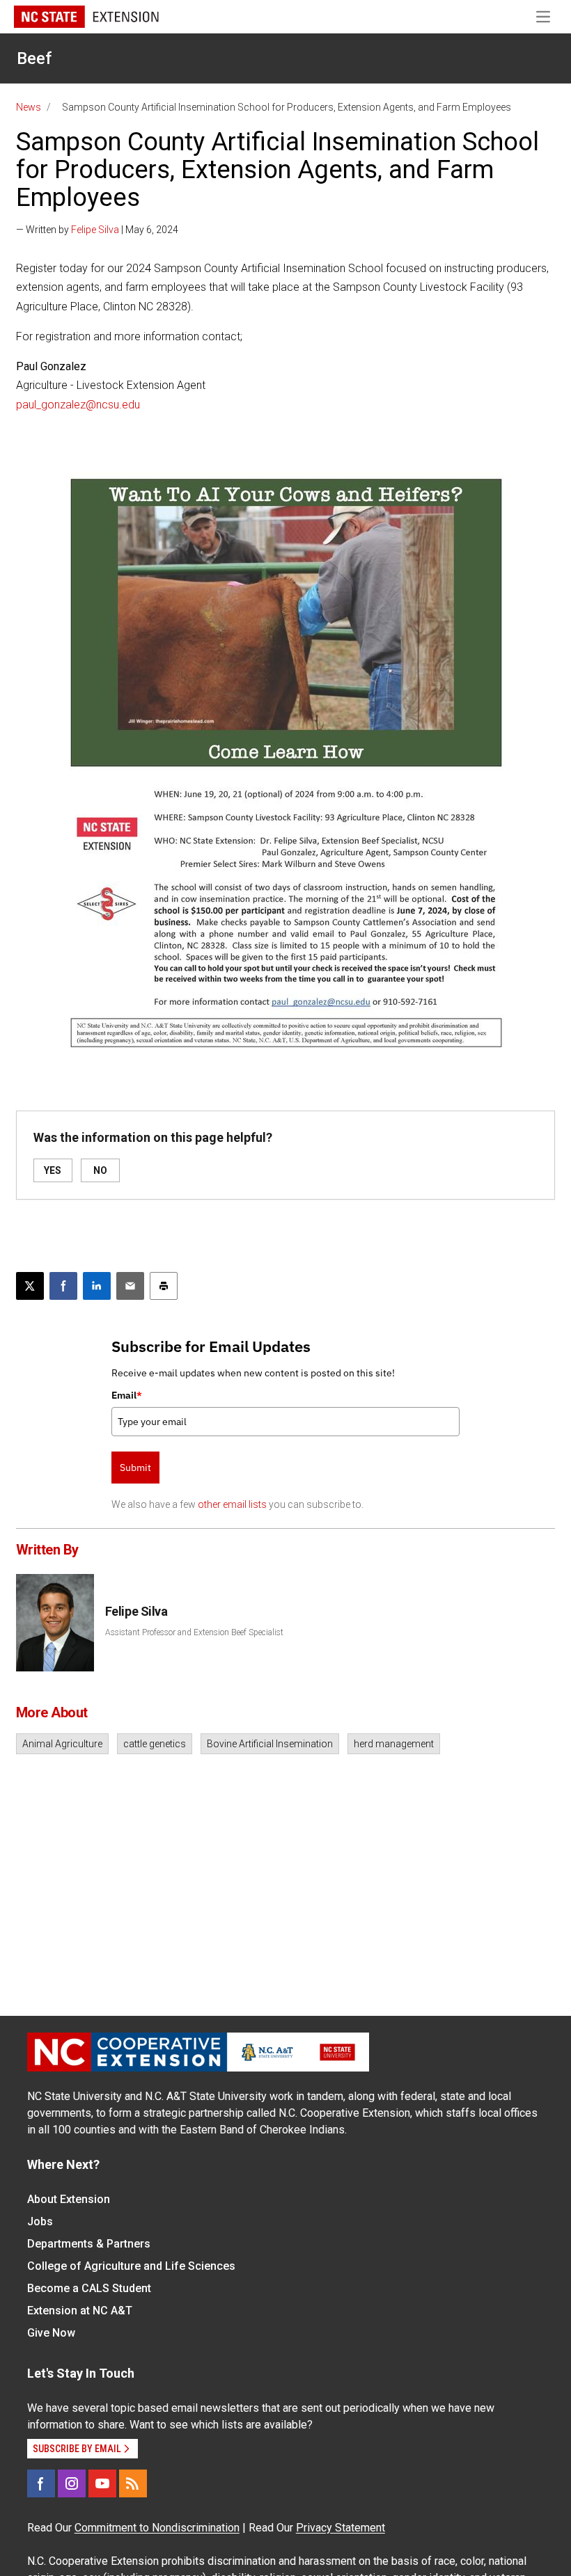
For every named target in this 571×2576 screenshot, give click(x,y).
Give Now (51, 2333)
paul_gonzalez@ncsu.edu (78, 405)
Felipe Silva (95, 230)
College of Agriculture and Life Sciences (131, 2266)
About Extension (69, 2199)
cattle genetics (155, 1744)
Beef (34, 58)
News (29, 107)
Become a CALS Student (89, 2288)
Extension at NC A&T (80, 2311)
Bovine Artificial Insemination (270, 1744)
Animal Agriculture (62, 1744)
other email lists (232, 1504)
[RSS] (133, 2483)
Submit (135, 1468)
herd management (394, 1744)
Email (127, 1395)
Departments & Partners (89, 2244)
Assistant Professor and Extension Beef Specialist (194, 1632)
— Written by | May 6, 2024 (97, 230)
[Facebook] (41, 2483)
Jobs (40, 2221)
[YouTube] (102, 2483)
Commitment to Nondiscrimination (157, 2528)
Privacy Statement (341, 2528)
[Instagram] (72, 2483)
